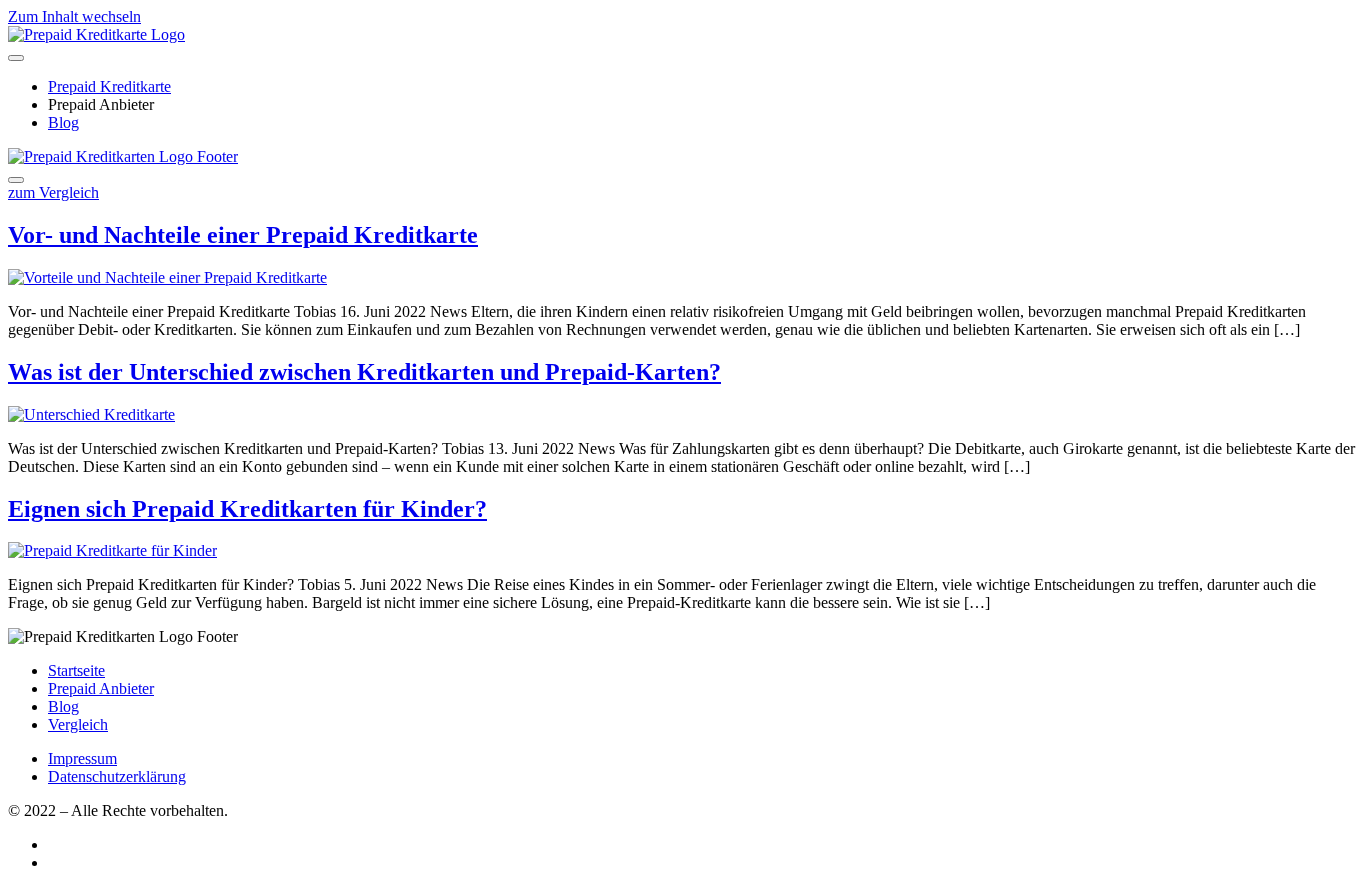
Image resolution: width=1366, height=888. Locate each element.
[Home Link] (123, 156)
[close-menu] (16, 180)
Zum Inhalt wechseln (74, 16)
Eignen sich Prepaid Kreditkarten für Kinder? (247, 509)
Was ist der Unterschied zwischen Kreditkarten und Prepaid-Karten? (364, 372)
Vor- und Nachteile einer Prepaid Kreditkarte (243, 235)
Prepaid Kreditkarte (109, 86)
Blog (63, 122)
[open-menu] (16, 58)
